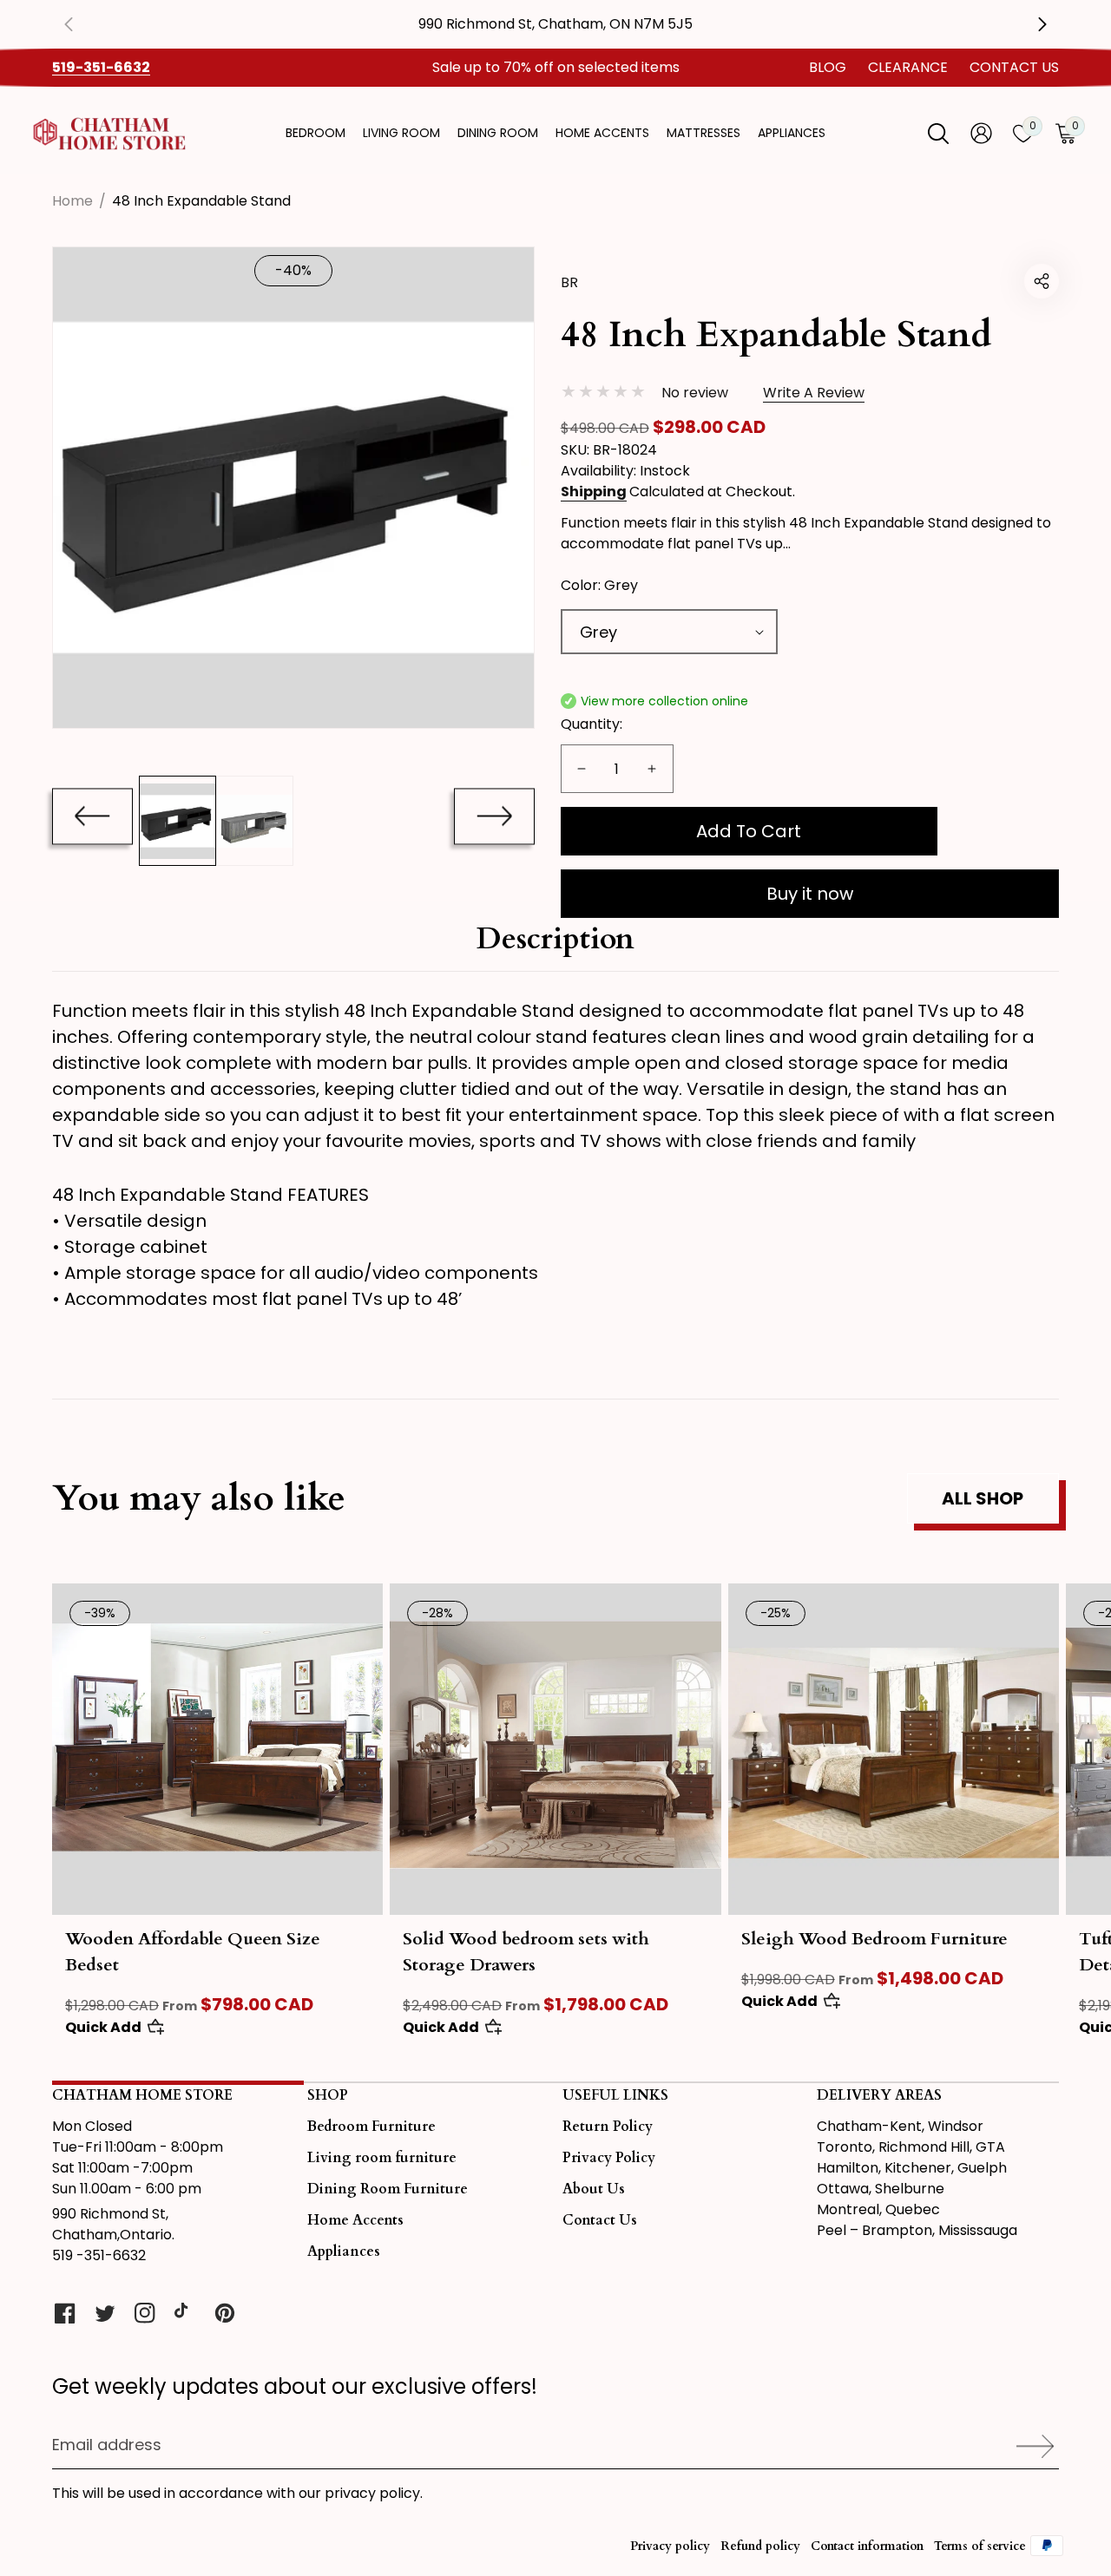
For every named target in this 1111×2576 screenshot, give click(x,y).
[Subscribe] (1029, 2446)
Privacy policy (670, 2546)
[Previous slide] (82, 24)
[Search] (938, 134)
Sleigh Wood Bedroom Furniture (874, 1939)
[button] (1042, 281)
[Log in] (981, 133)
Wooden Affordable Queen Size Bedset (193, 1952)
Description (555, 939)
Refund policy (760, 2546)
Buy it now (810, 894)
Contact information (867, 2546)
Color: (599, 585)
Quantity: (592, 724)
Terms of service (980, 2546)
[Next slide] (494, 816)
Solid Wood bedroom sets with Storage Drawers (526, 1952)
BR (569, 282)
